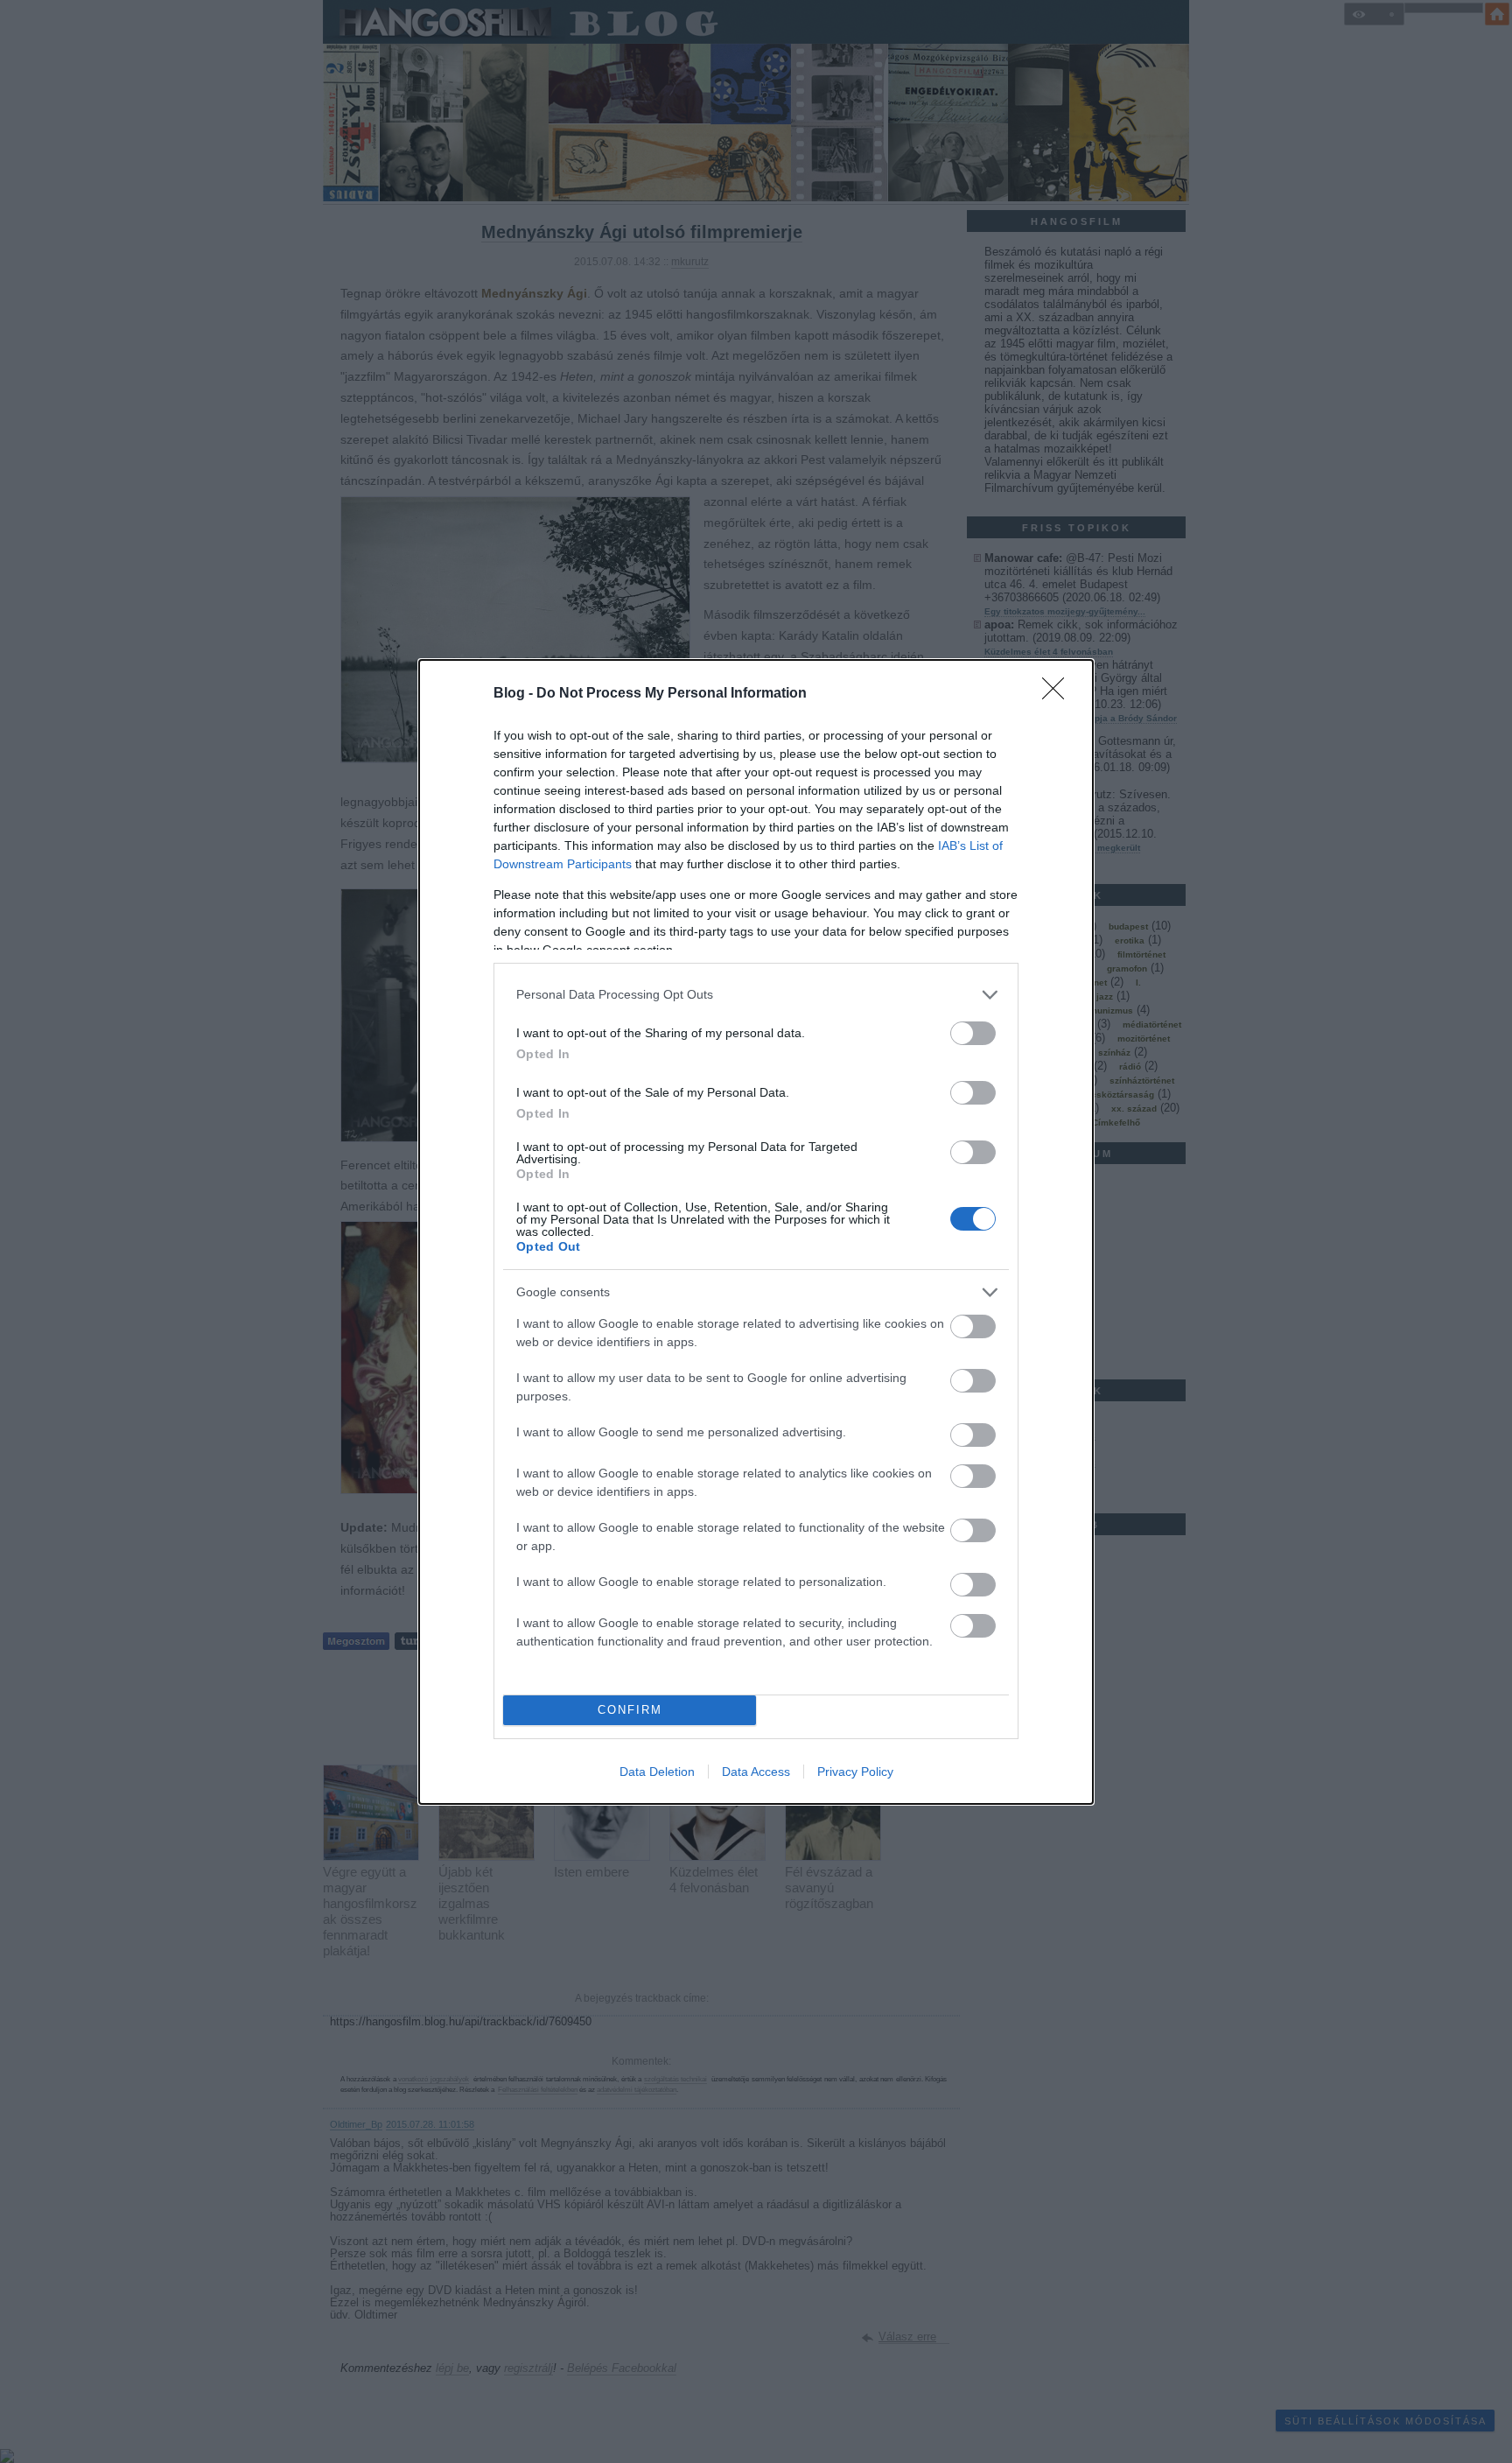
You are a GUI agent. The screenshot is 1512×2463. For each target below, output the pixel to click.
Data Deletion (657, 1772)
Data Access (756, 1772)
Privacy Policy (855, 1772)
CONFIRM (630, 1710)
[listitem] (756, 995)
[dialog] (756, 1232)
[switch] (973, 1033)
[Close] (1059, 694)
